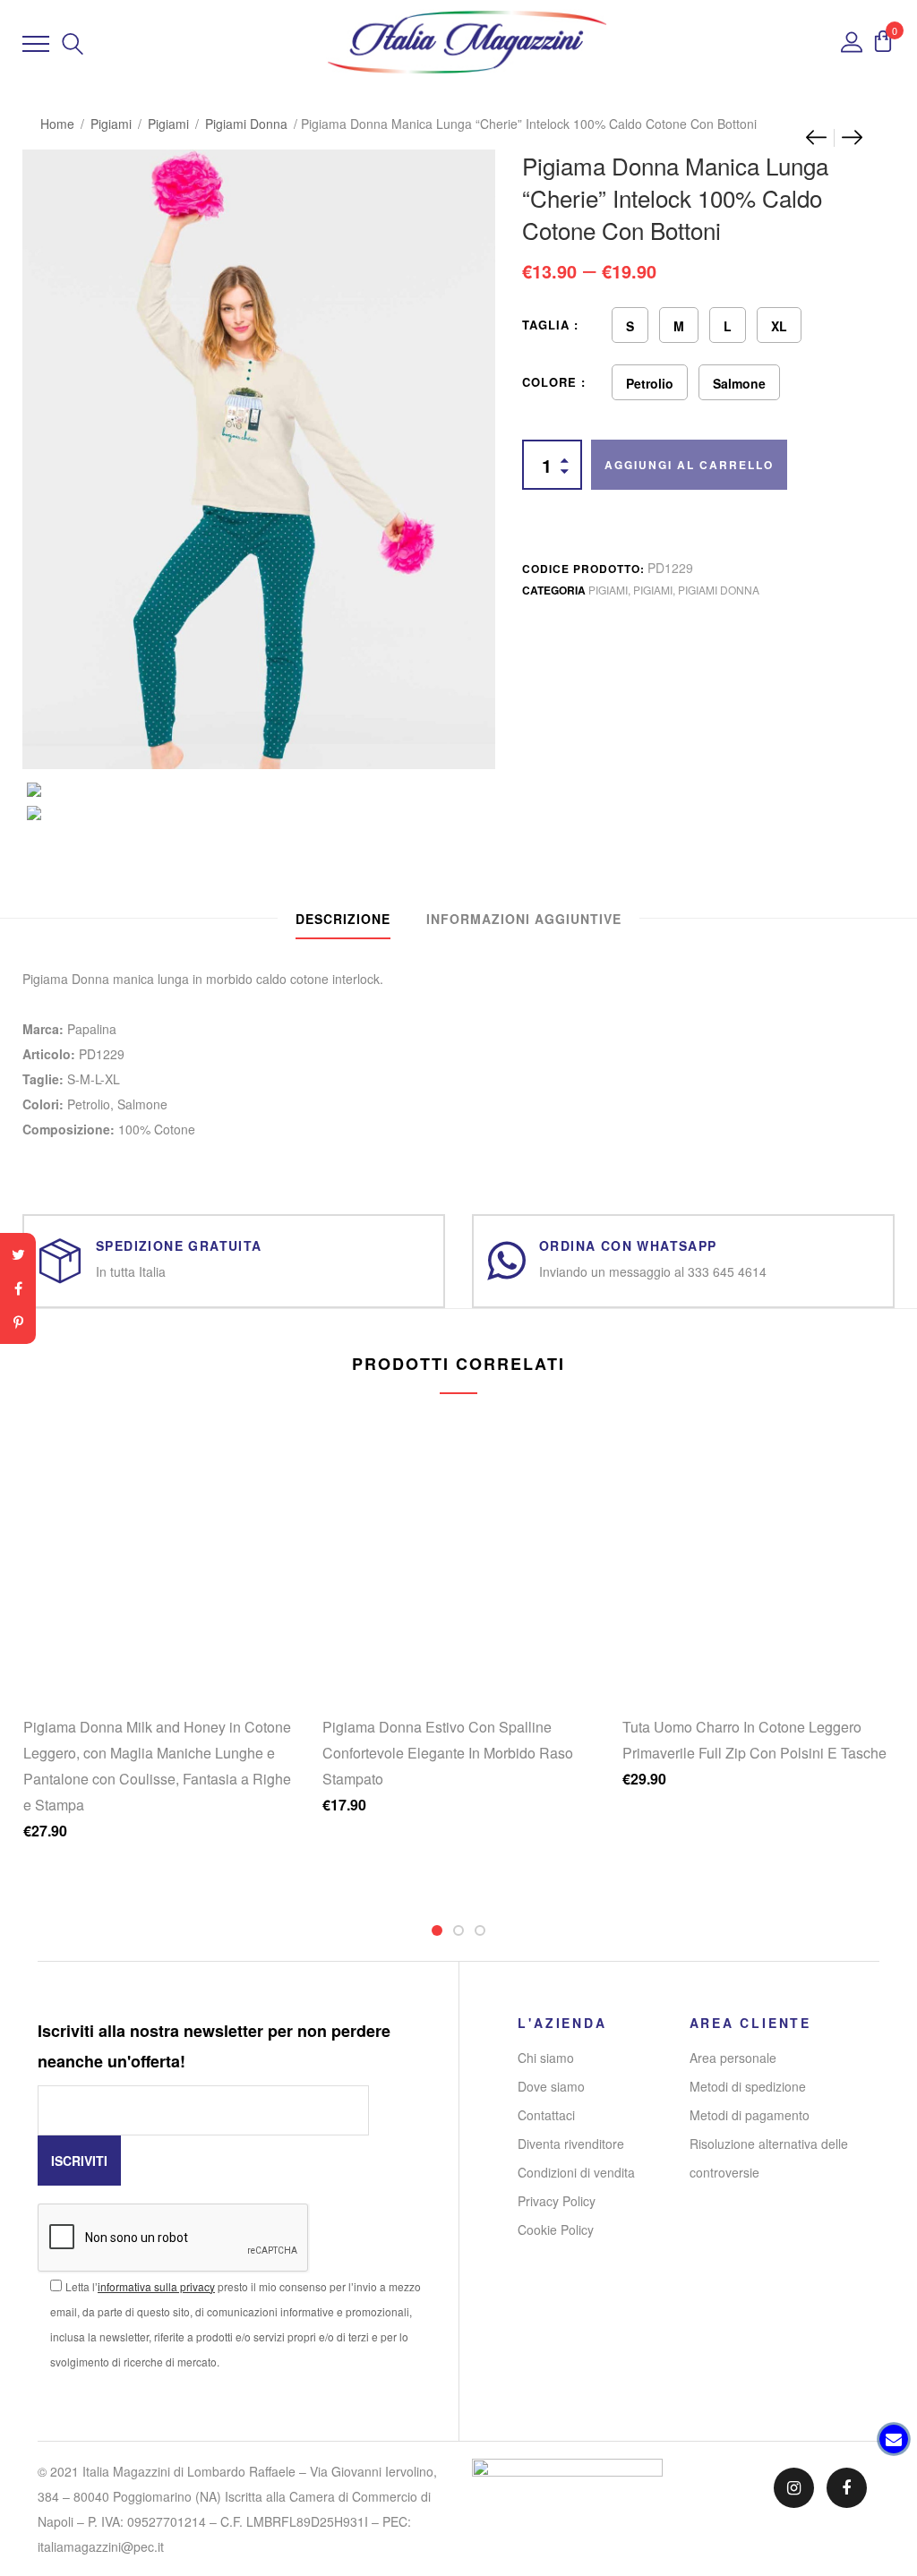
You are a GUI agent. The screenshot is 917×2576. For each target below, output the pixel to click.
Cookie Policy (556, 2229)
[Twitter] (18, 1254)
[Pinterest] (18, 1322)
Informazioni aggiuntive (524, 919)
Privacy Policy (557, 2201)
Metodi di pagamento (750, 2115)
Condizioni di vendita (576, 2172)
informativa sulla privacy (156, 2286)
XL (779, 326)
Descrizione (343, 919)
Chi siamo (546, 2058)
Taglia (546, 325)
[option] (259, 790)
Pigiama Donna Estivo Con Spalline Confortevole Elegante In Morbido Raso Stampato (448, 1753)
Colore (549, 382)
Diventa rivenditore (571, 2144)
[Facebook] (18, 1288)
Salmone (739, 383)
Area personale (733, 2058)
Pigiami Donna (246, 124)
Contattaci (546, 2115)
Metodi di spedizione (748, 2086)
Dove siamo (551, 2086)
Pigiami (111, 124)
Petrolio (650, 383)
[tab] (343, 919)
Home (57, 124)
